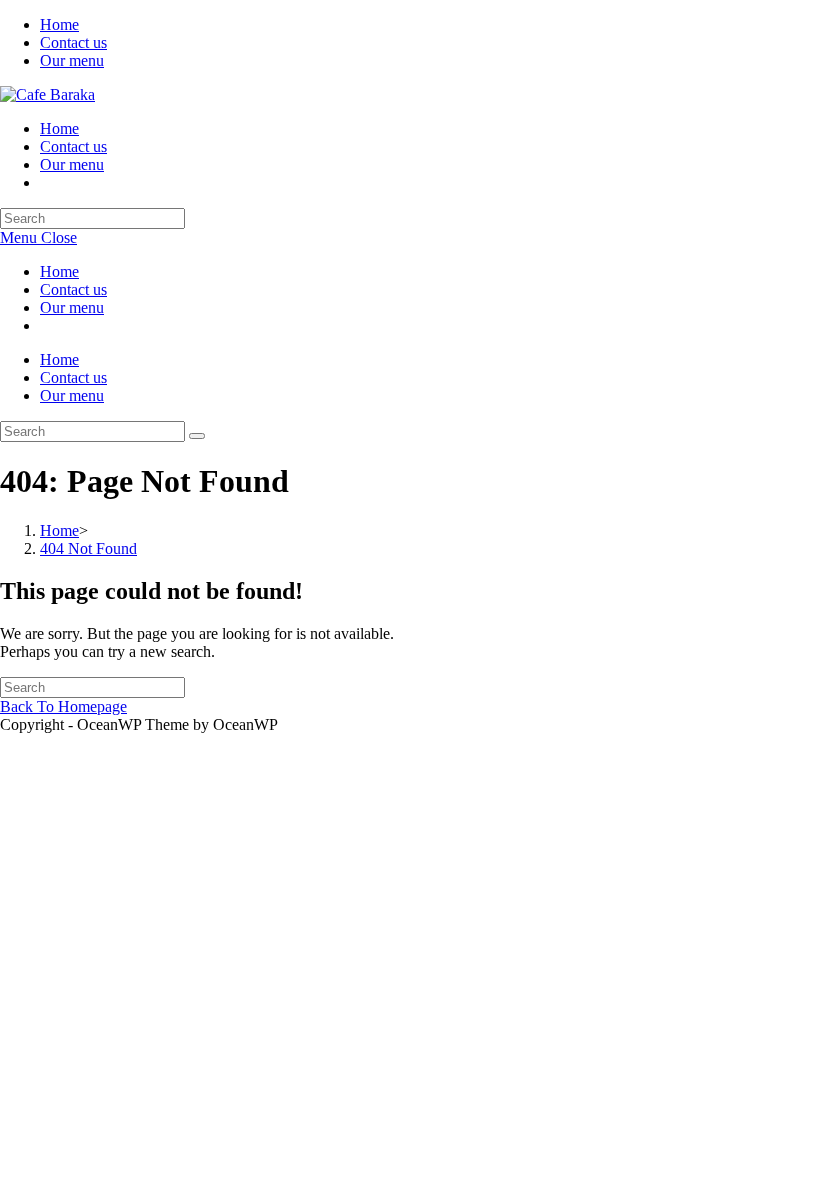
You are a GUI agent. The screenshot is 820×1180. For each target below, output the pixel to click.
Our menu (72, 60)
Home (59, 24)
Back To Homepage (63, 706)
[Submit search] (197, 436)
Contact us (73, 42)
